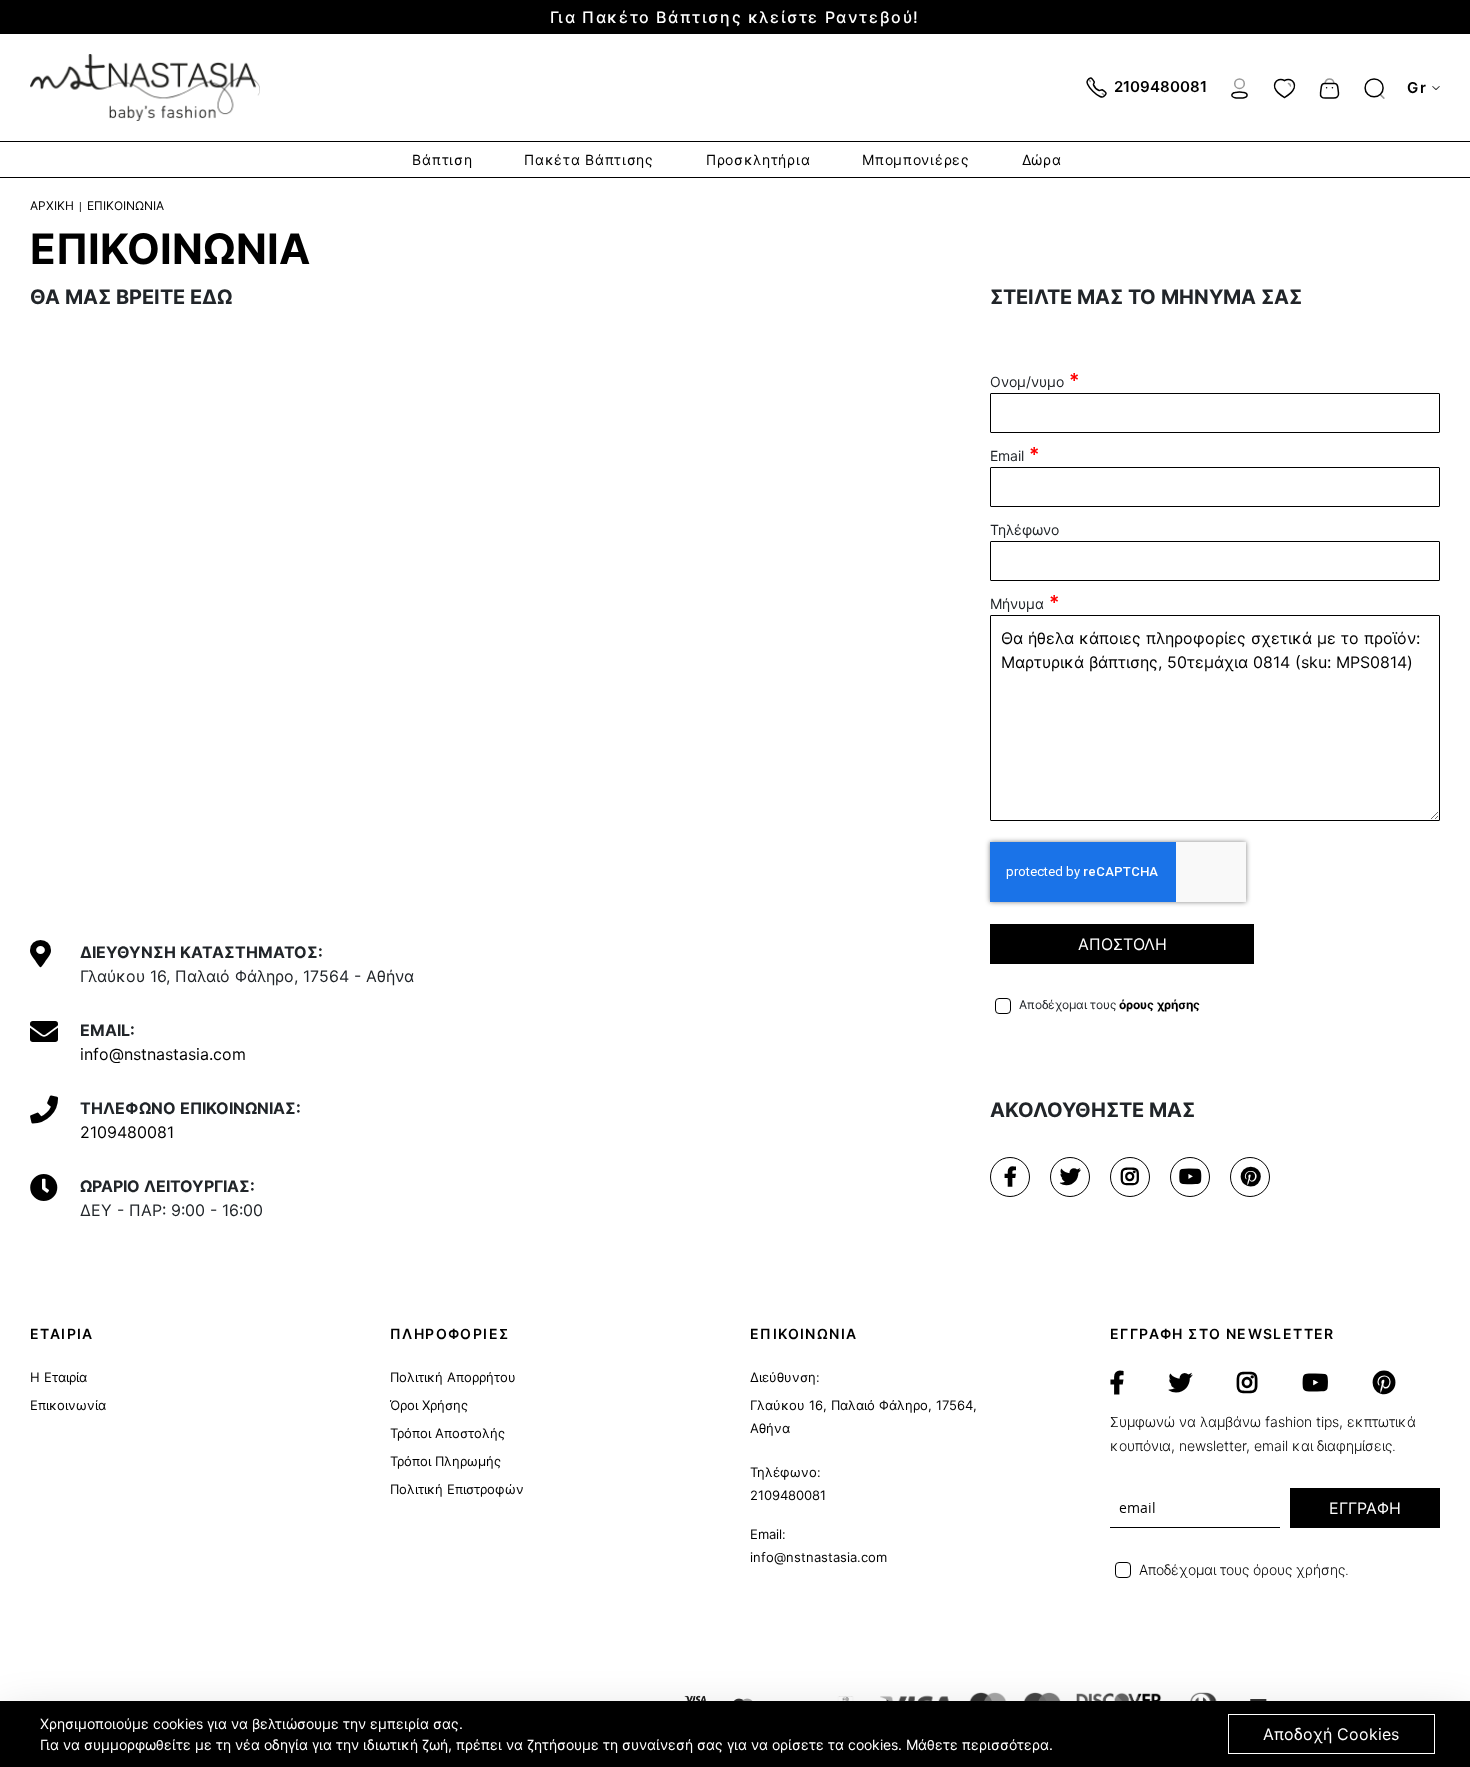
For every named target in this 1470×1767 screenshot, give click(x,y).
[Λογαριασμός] (1239, 86)
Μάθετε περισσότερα (977, 1744)
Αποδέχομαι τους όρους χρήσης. (1244, 1569)
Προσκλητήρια (758, 159)
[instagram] (1130, 1177)
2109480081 (127, 1132)
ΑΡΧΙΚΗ (52, 205)
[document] (737, 1734)
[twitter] (1070, 1177)
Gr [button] (1417, 87)
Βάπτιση (442, 159)
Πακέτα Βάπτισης (589, 159)
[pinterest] (1250, 1177)
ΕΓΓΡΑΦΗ (1365, 1508)
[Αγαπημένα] (1284, 86)
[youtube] (1190, 1177)
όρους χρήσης (1159, 1004)
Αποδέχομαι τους (1109, 1004)
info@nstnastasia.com (163, 1054)
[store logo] (145, 87)
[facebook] (1010, 1177)
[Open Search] (1374, 88)
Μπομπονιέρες (915, 159)
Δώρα (1042, 159)
